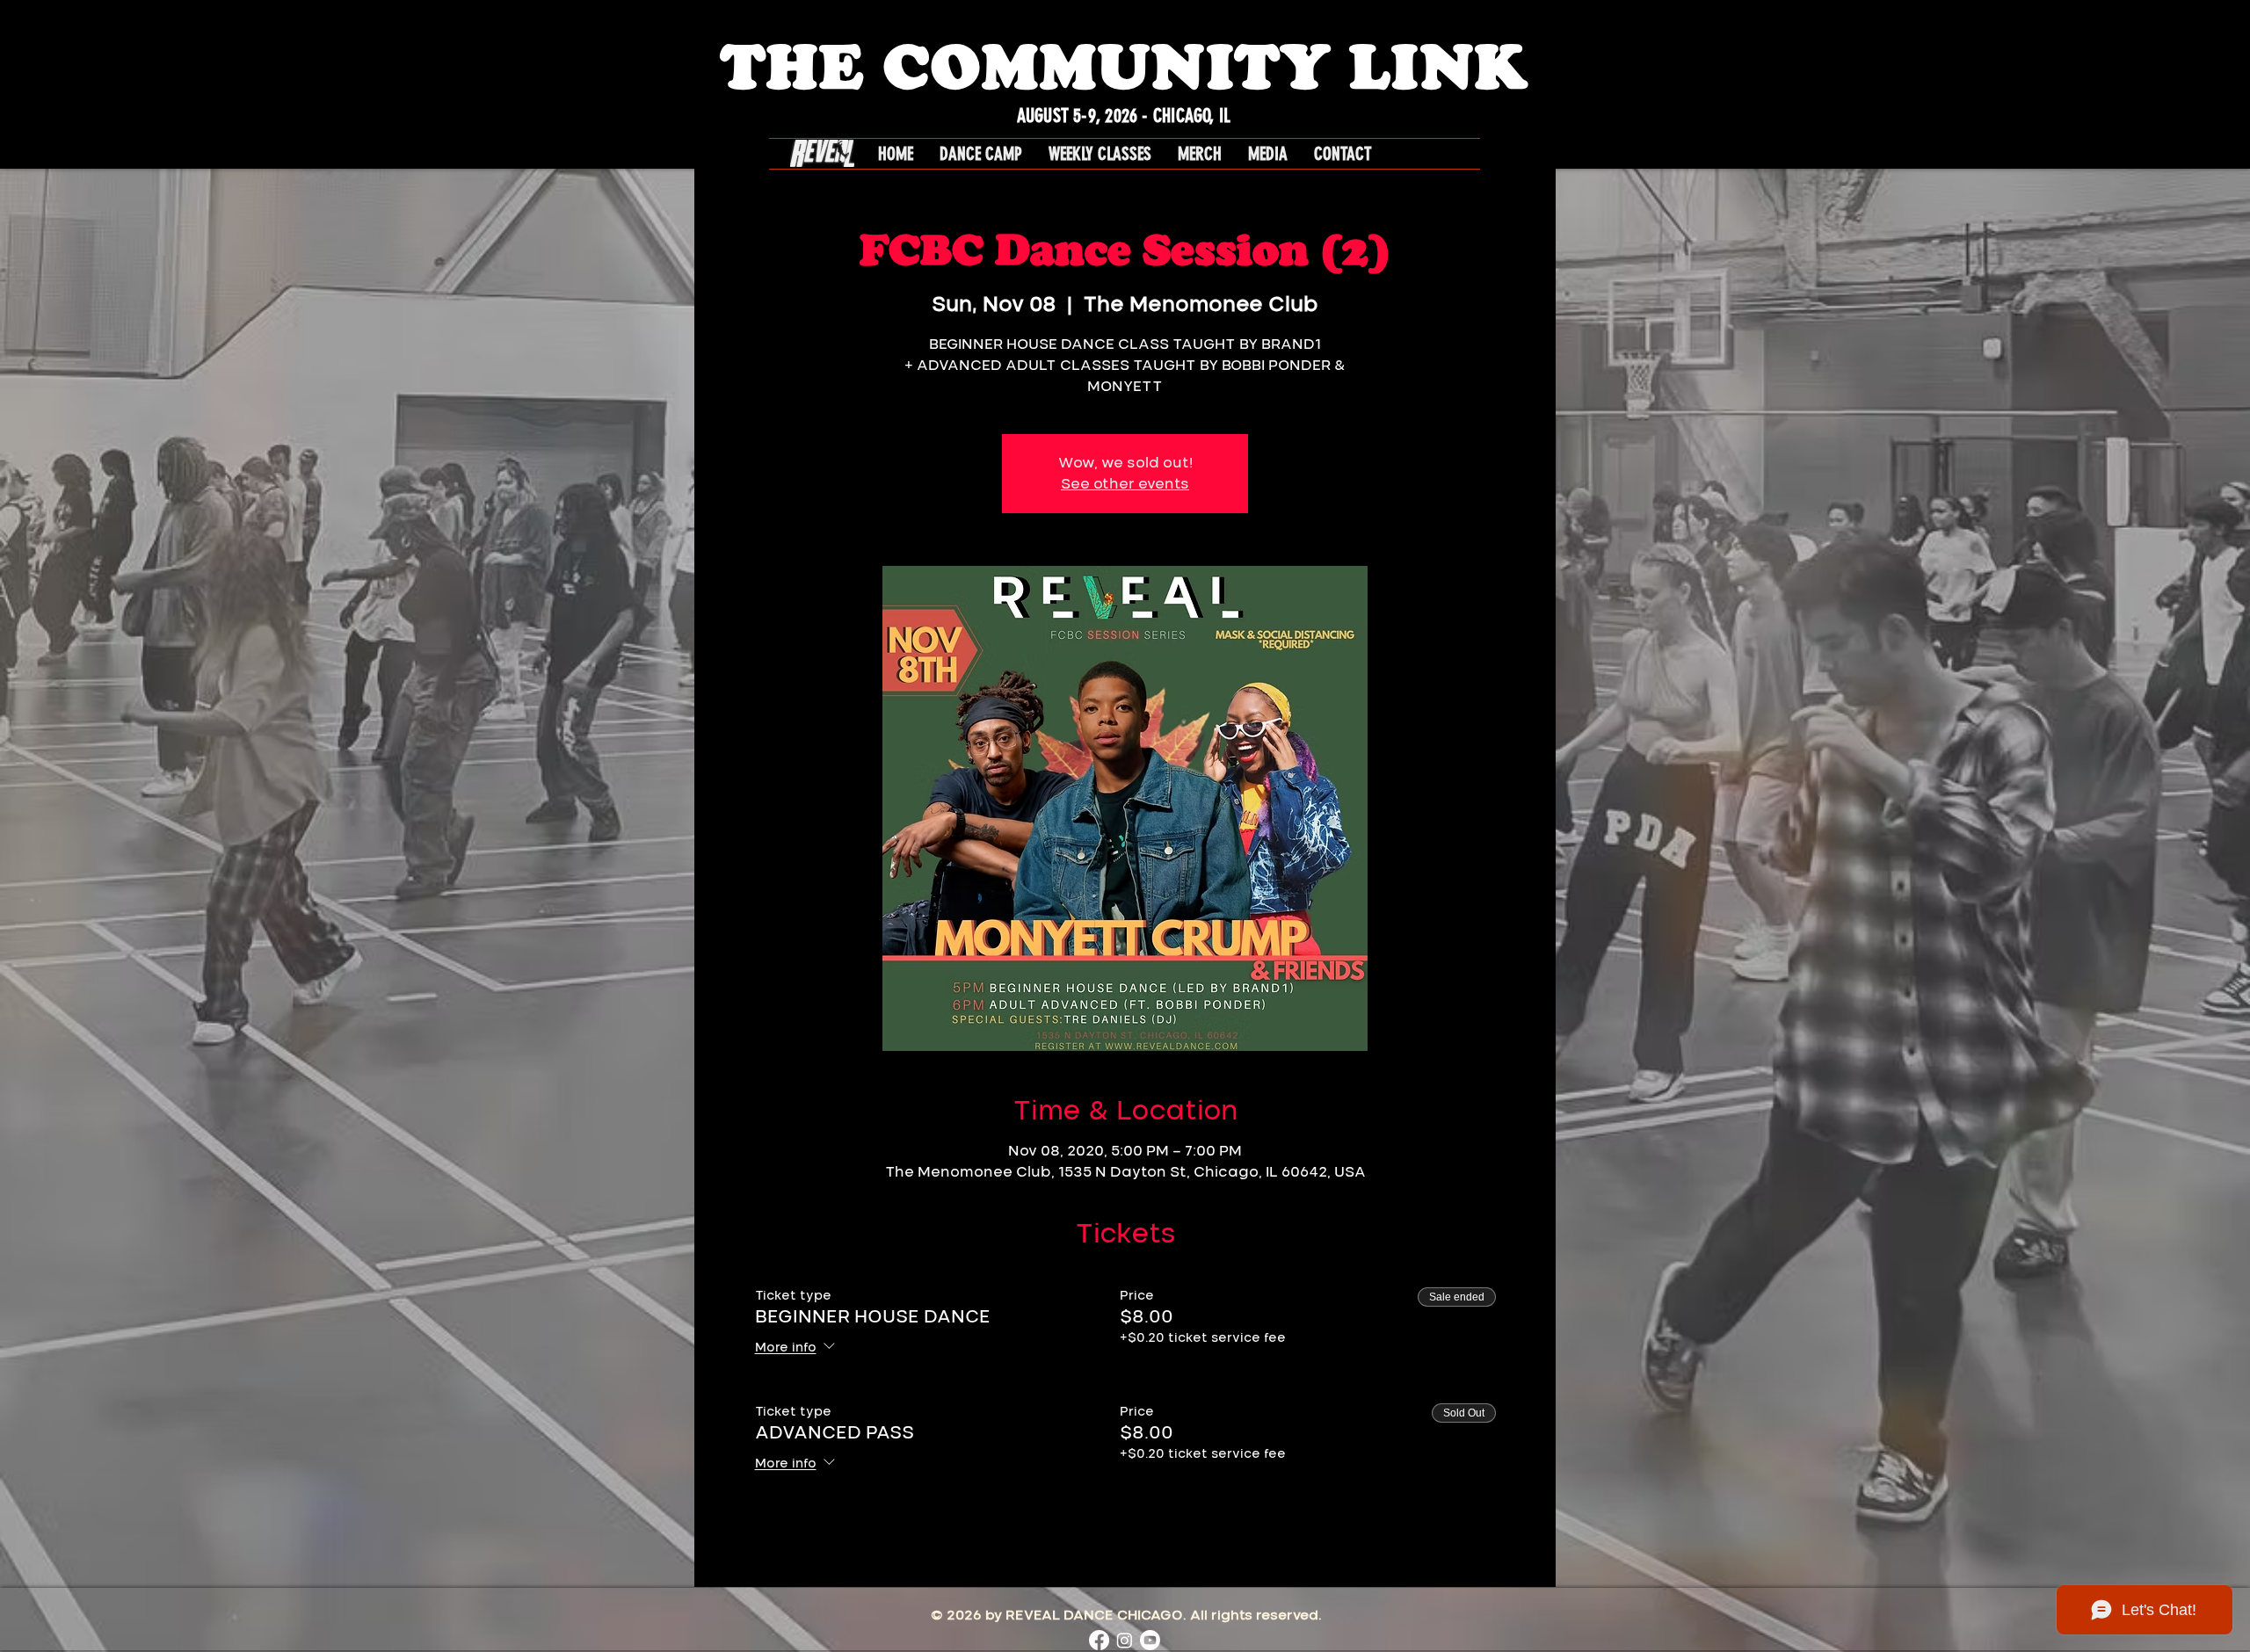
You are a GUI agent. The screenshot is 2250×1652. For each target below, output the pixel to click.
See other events (1125, 484)
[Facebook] (1099, 1640)
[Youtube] (1150, 1640)
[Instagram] (1125, 1640)
